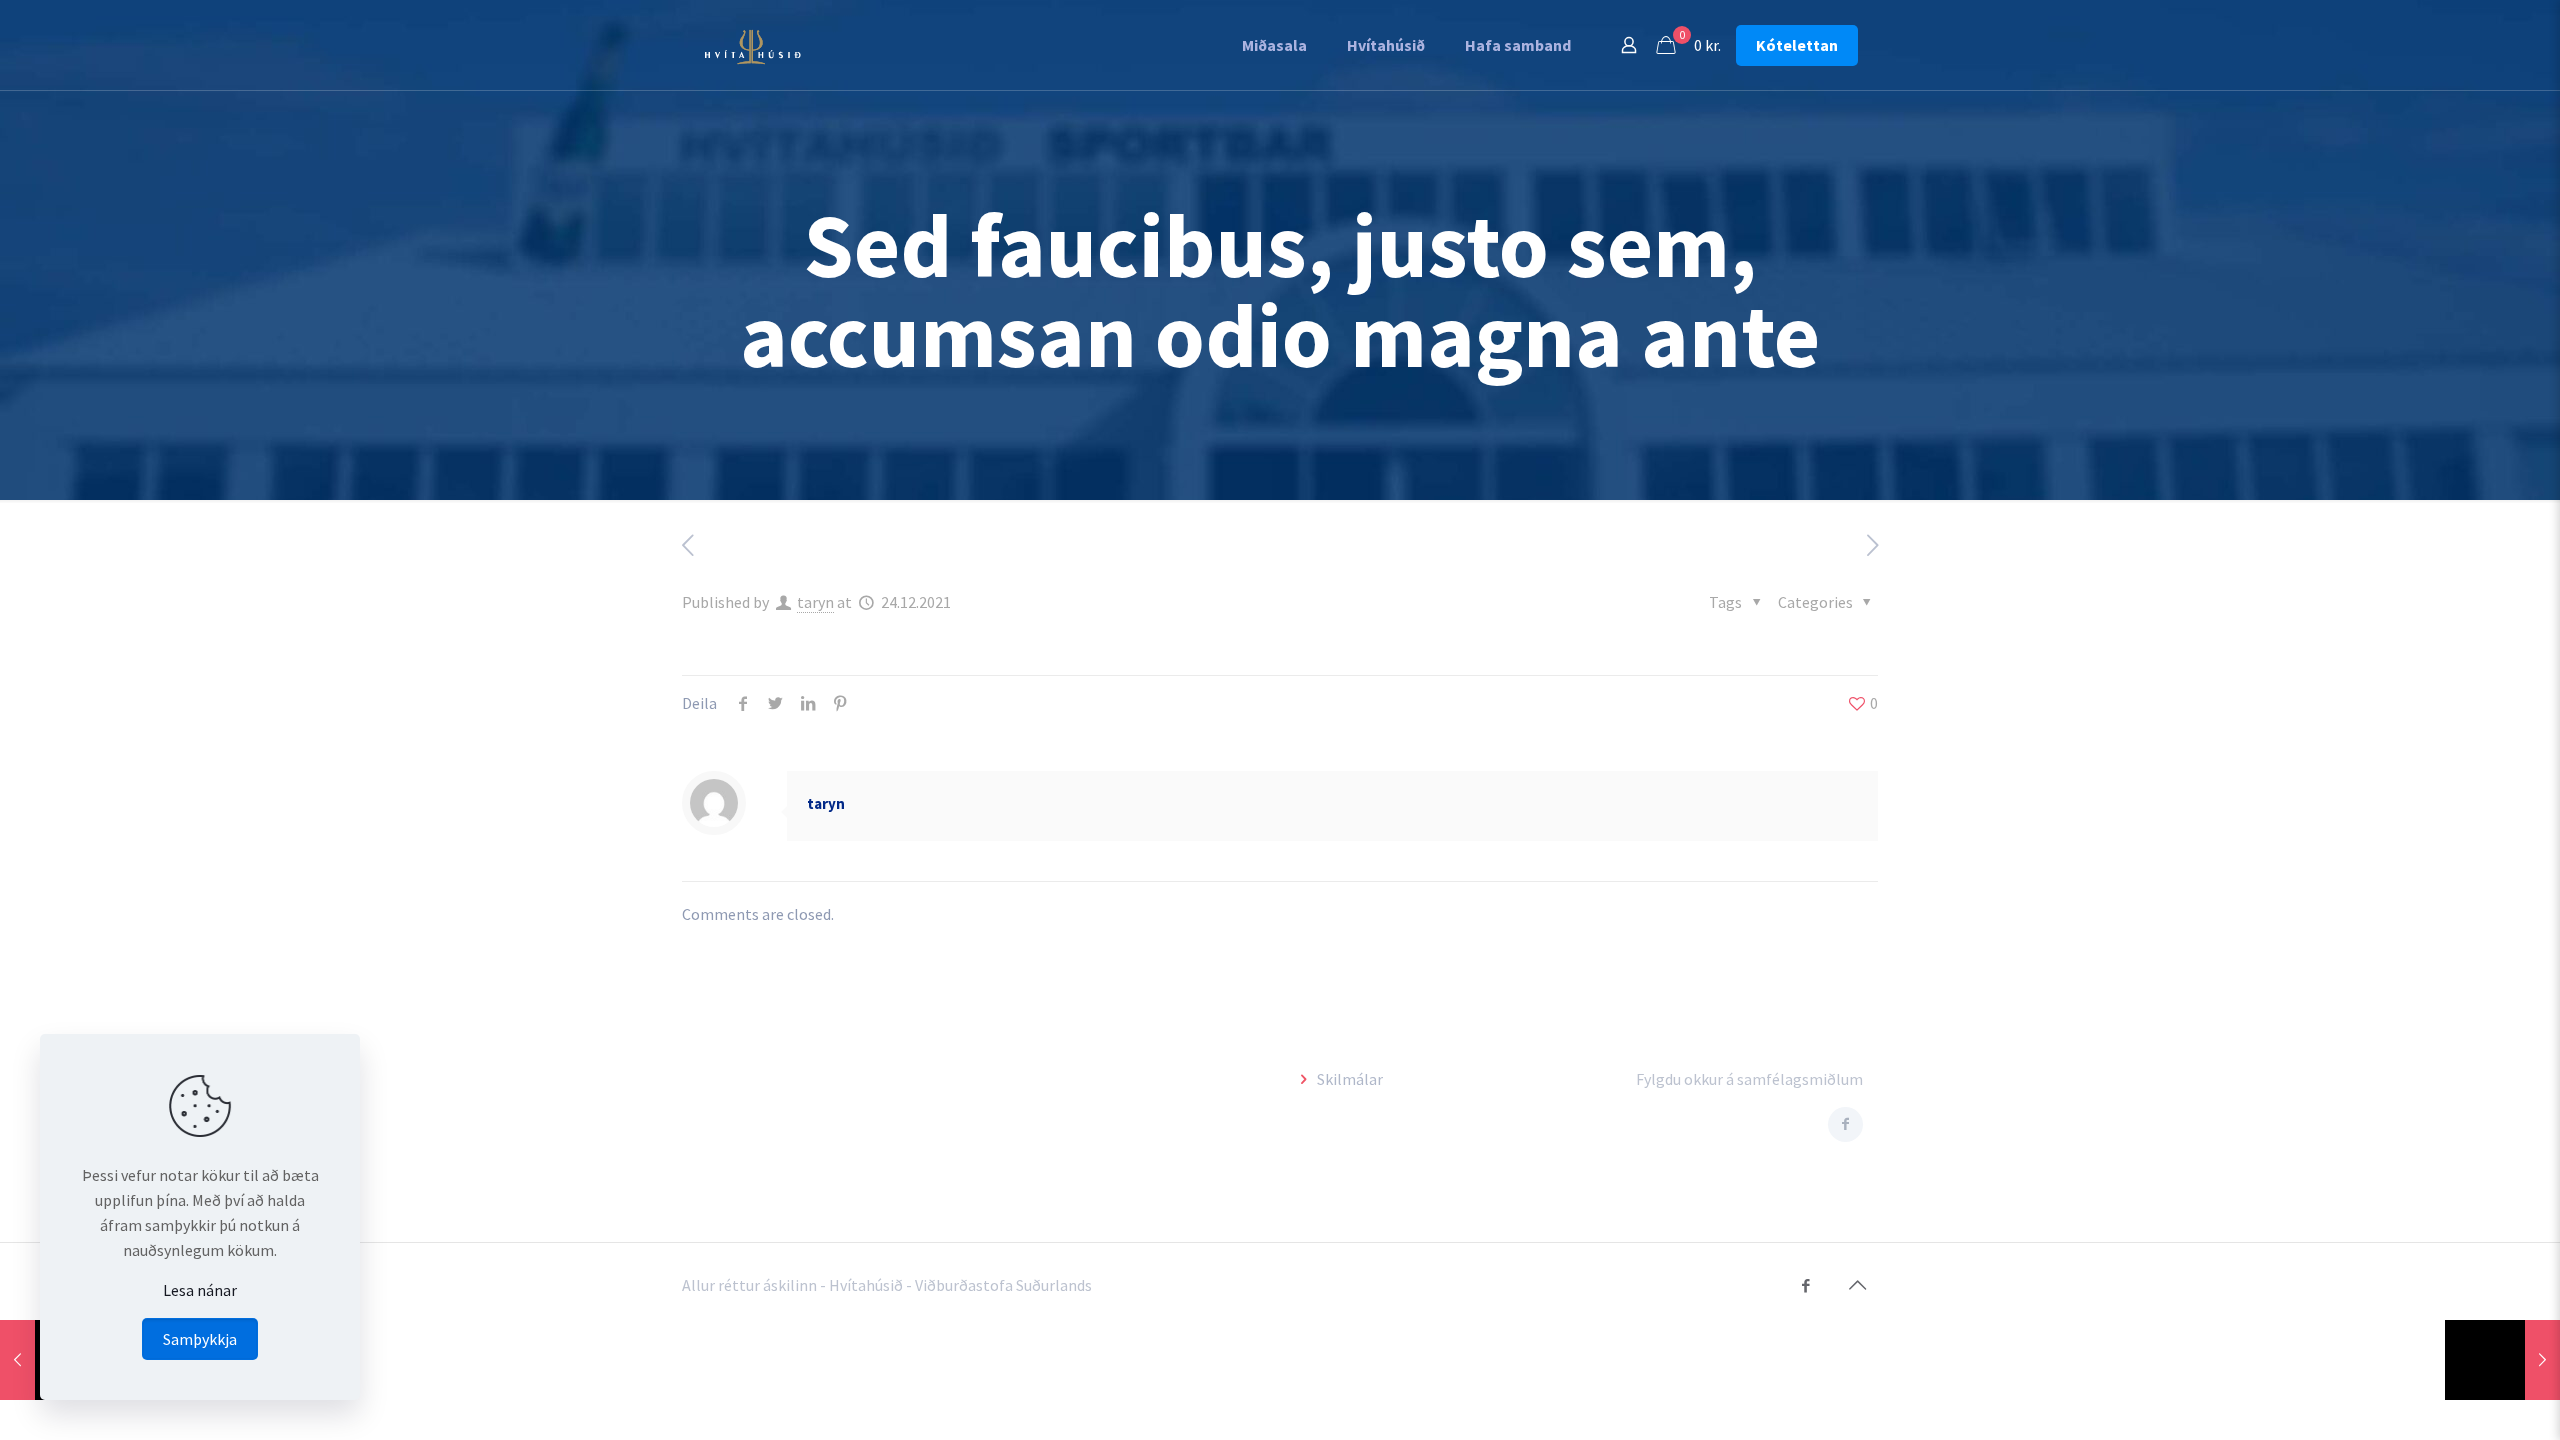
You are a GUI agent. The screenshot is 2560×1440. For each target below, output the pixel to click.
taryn (815, 602)
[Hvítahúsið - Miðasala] (753, 45)
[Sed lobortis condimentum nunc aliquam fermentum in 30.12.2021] (2502, 1360)
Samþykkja (200, 1339)
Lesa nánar (200, 1290)
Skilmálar (1350, 1079)
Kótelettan (1797, 45)
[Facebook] (1805, 1285)
